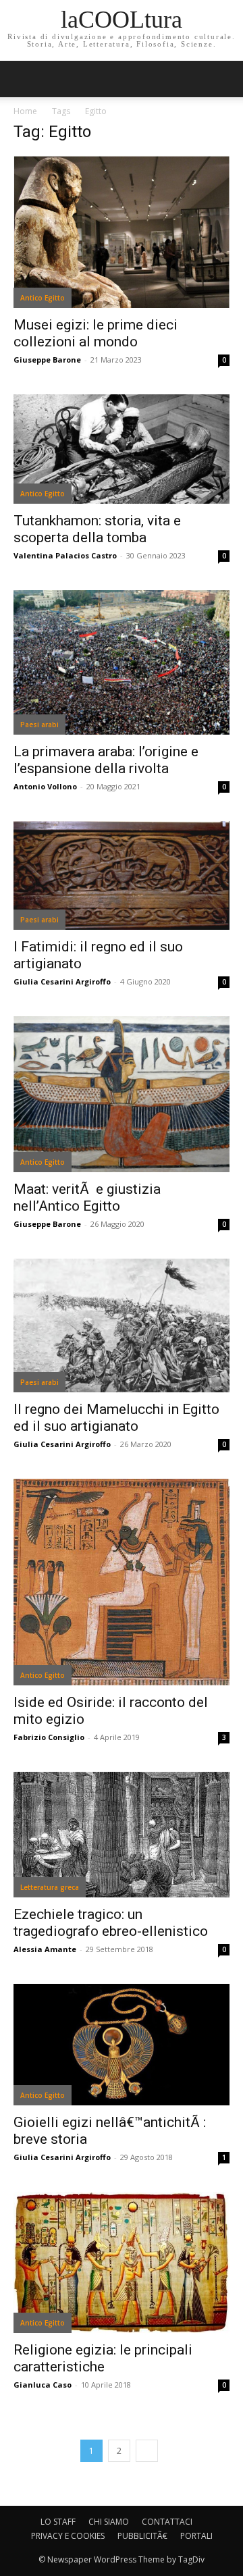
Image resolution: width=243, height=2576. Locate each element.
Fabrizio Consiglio (49, 1737)
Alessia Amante (45, 1949)
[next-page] (147, 2451)
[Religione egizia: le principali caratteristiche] (122, 2262)
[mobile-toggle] (23, 79)
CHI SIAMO (109, 2522)
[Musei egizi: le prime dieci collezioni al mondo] (122, 232)
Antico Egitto (43, 298)
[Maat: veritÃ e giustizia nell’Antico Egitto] (122, 1094)
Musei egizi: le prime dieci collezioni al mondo (96, 333)
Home (25, 111)
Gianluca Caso (43, 2385)
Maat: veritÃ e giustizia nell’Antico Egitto (87, 1198)
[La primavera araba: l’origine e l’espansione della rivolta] (122, 663)
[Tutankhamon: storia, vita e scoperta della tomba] (122, 449)
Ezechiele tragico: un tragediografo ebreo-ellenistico (111, 1923)
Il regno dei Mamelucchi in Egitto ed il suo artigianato (116, 1418)
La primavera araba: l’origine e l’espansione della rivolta (106, 760)
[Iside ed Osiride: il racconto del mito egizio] (122, 1582)
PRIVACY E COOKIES (68, 2536)
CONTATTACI (167, 2522)
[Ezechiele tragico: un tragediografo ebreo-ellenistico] (122, 1835)
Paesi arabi (39, 725)
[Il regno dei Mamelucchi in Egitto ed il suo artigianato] (122, 1325)
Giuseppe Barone (47, 360)
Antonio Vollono (45, 786)
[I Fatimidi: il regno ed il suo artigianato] (122, 875)
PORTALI (196, 2536)
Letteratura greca (50, 1887)
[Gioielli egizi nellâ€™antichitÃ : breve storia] (122, 2045)
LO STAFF (58, 2522)
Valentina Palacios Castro (65, 555)
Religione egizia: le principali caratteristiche (103, 2358)
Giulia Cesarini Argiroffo (62, 981)
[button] (224, 79)
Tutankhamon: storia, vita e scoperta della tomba (97, 529)
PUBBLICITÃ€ (142, 2536)
